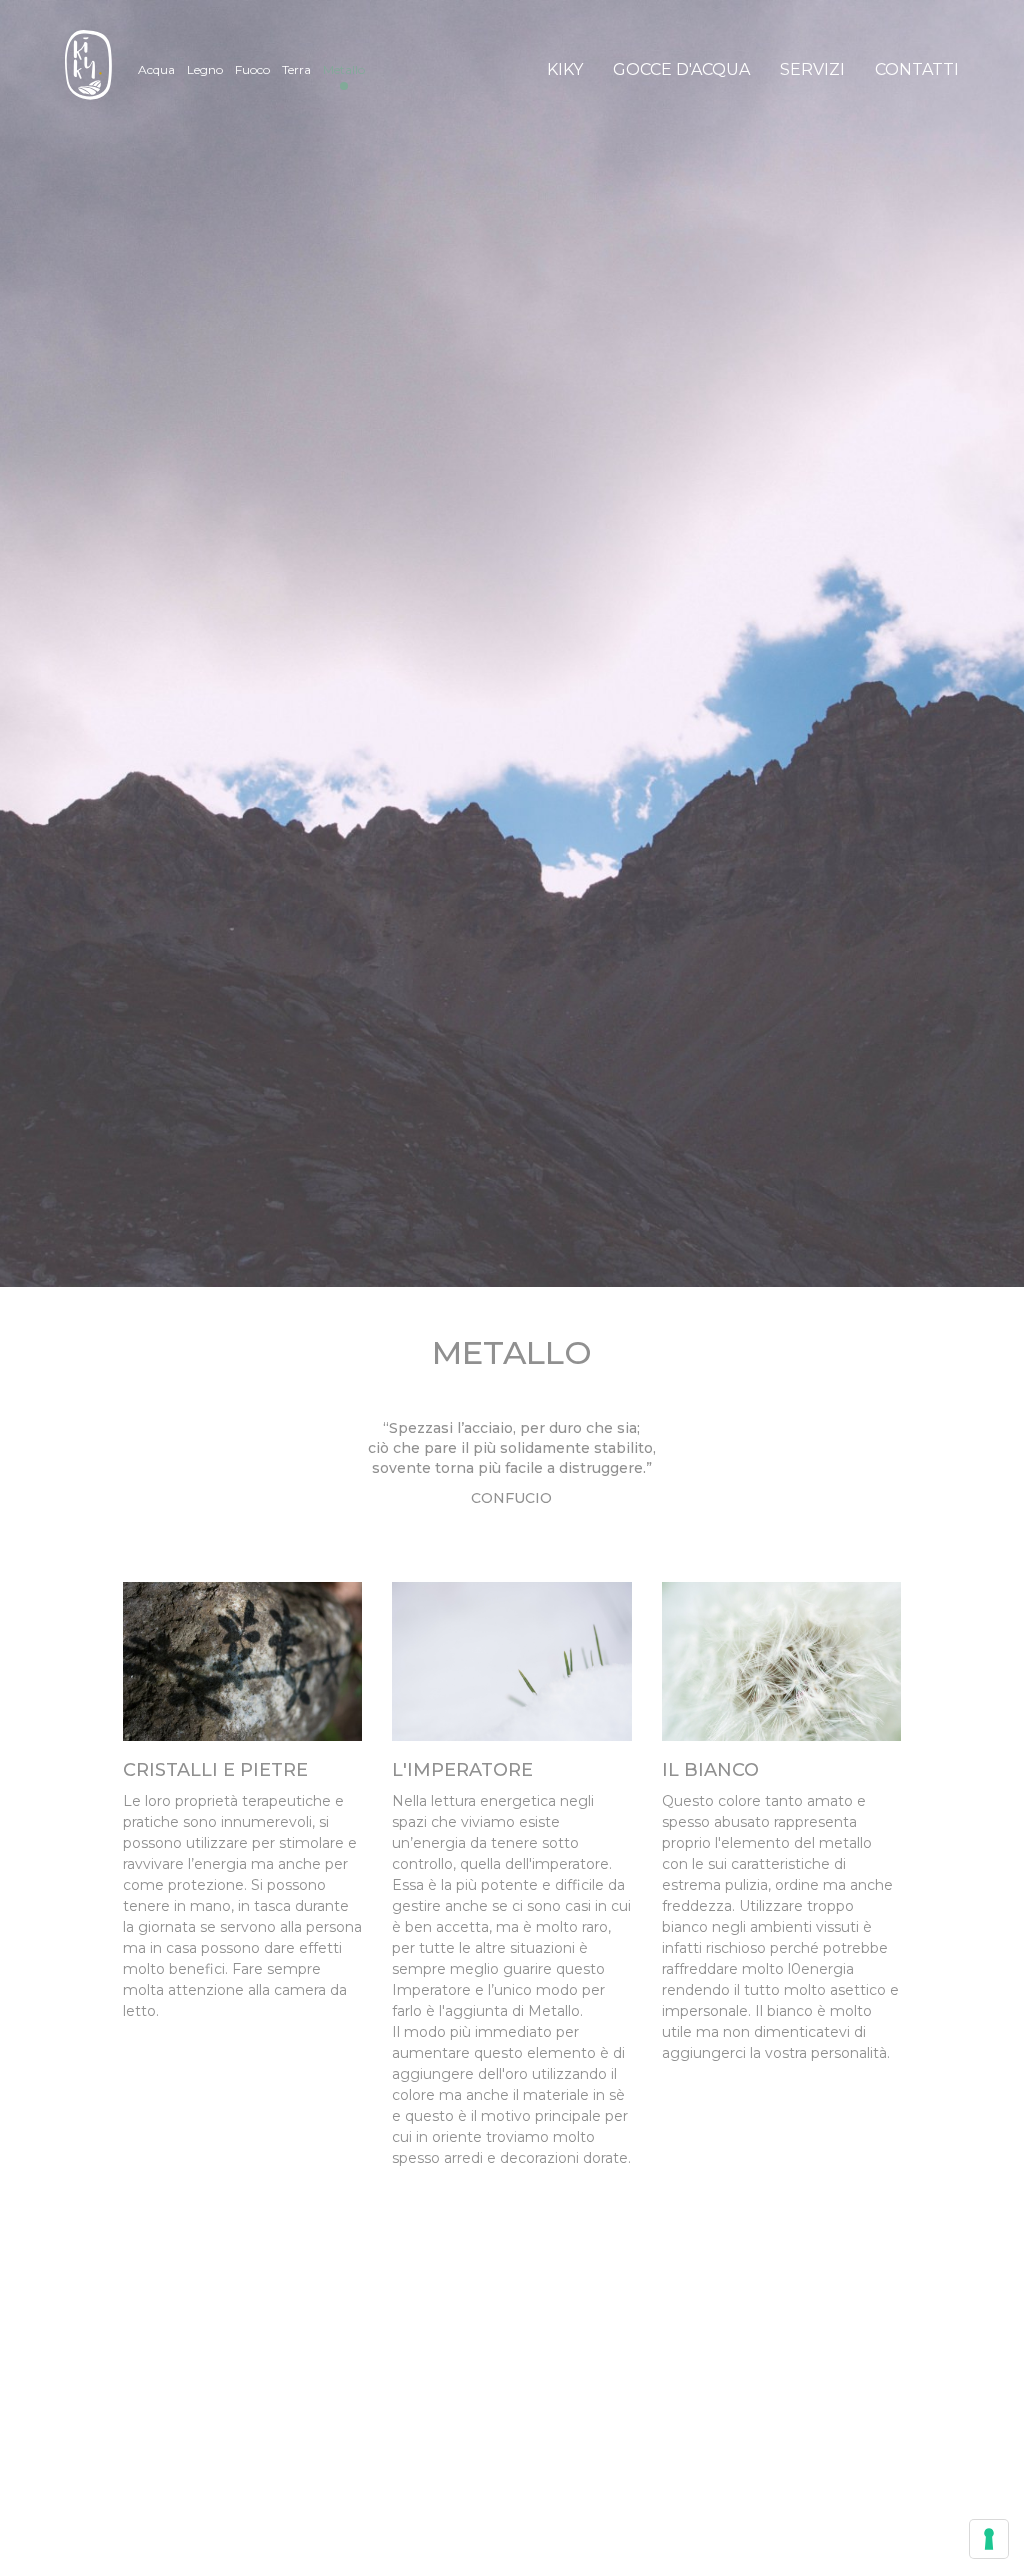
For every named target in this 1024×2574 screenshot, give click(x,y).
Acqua (156, 69)
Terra (296, 69)
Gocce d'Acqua (681, 69)
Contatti (917, 69)
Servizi (812, 69)
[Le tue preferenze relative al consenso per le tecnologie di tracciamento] (989, 2539)
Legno (205, 69)
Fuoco (252, 69)
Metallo (344, 69)
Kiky (565, 69)
